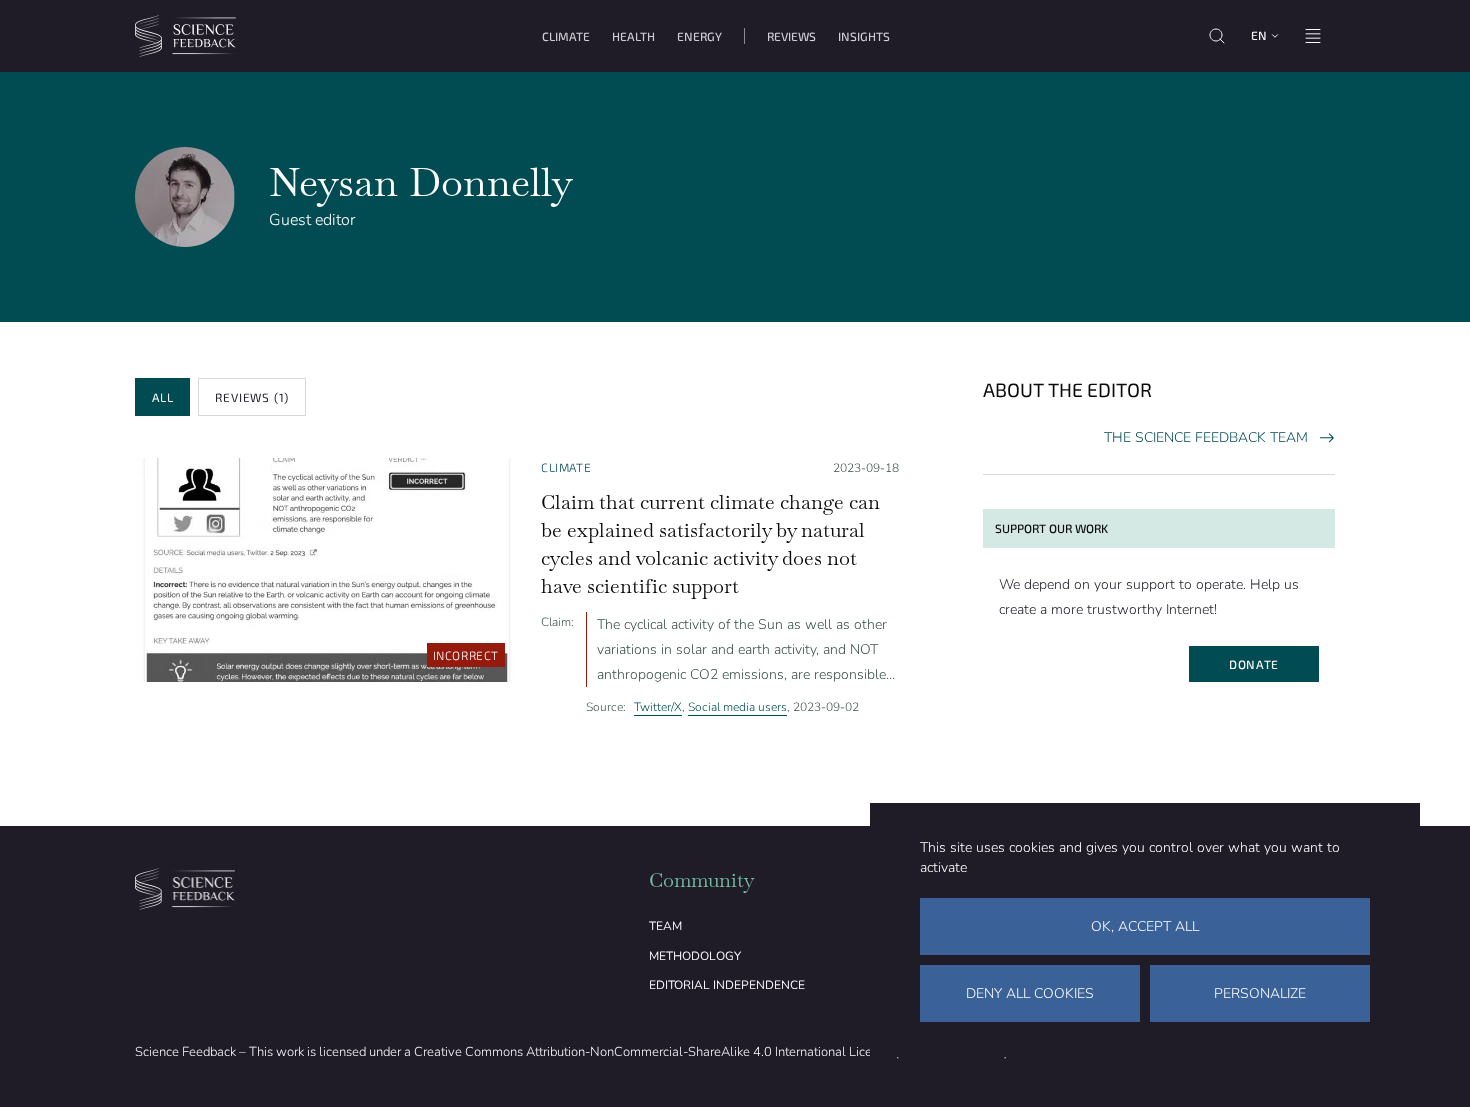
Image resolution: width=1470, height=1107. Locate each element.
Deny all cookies (1030, 993)
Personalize (1260, 993)
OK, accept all (1145, 926)
